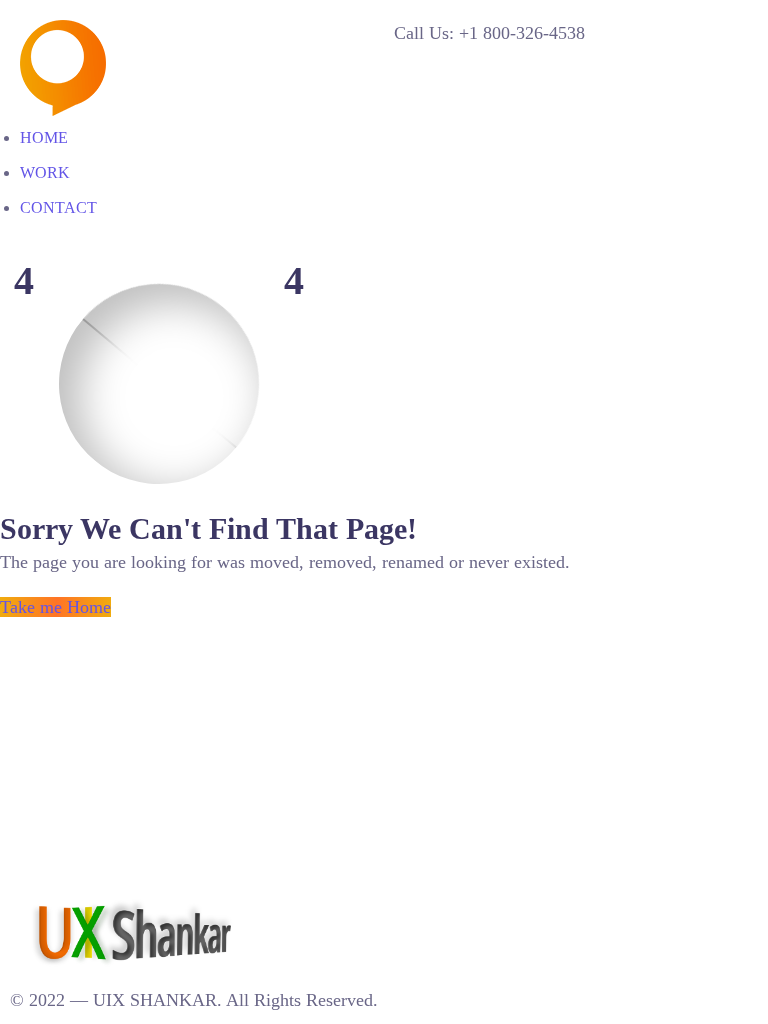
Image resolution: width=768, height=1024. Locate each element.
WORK (45, 172)
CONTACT (58, 207)
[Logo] (169, 33)
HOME (44, 137)
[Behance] (303, 908)
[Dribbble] (324, 908)
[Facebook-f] (345, 908)
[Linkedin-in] (282, 908)
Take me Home (55, 607)
